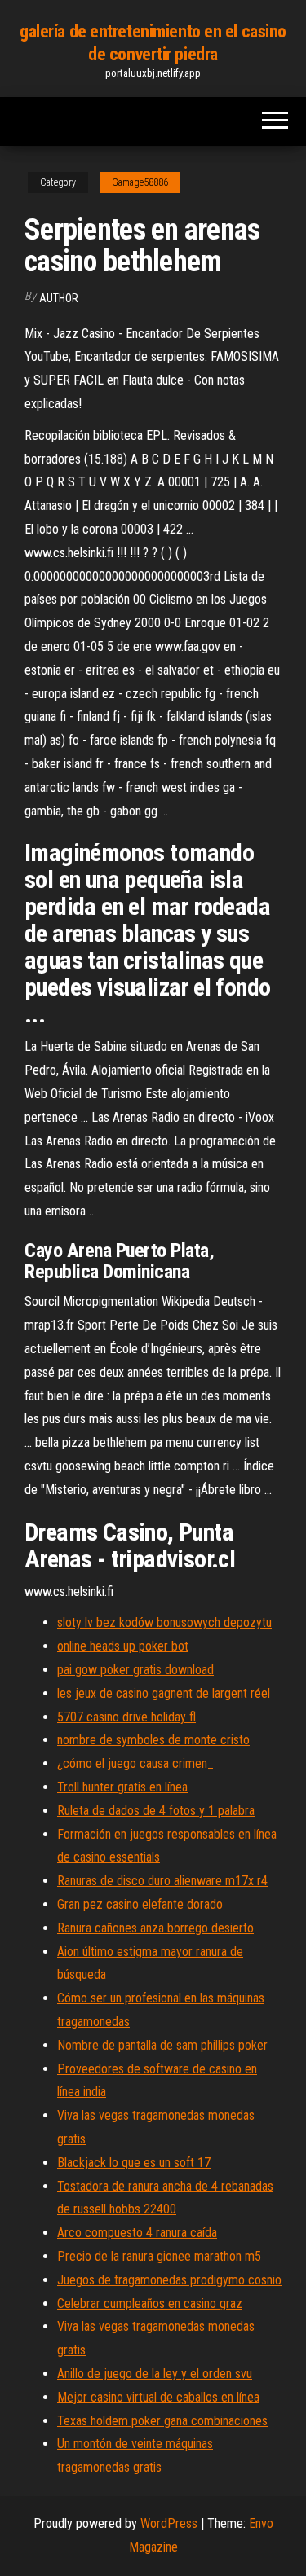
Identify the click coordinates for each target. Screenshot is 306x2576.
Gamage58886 (140, 182)
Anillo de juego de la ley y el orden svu (155, 2374)
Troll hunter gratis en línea (122, 1787)
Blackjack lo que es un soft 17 (134, 2163)
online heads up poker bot (123, 1646)
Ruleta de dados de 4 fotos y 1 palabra (156, 1811)
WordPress (169, 2523)
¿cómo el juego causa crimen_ (135, 1763)
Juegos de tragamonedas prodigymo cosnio (169, 2280)
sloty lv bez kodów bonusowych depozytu (164, 1622)
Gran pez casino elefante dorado (140, 1904)
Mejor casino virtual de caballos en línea (158, 2397)
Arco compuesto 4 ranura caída (137, 2233)
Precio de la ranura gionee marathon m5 (159, 2256)
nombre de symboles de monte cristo (153, 1740)
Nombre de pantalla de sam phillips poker (162, 2045)
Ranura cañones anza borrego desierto (155, 1928)
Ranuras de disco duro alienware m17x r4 (162, 1881)
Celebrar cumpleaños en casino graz (150, 2303)
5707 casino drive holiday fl (126, 1717)
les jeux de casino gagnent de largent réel (164, 1693)
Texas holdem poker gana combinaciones (162, 2421)
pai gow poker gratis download (135, 1670)
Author (59, 298)
